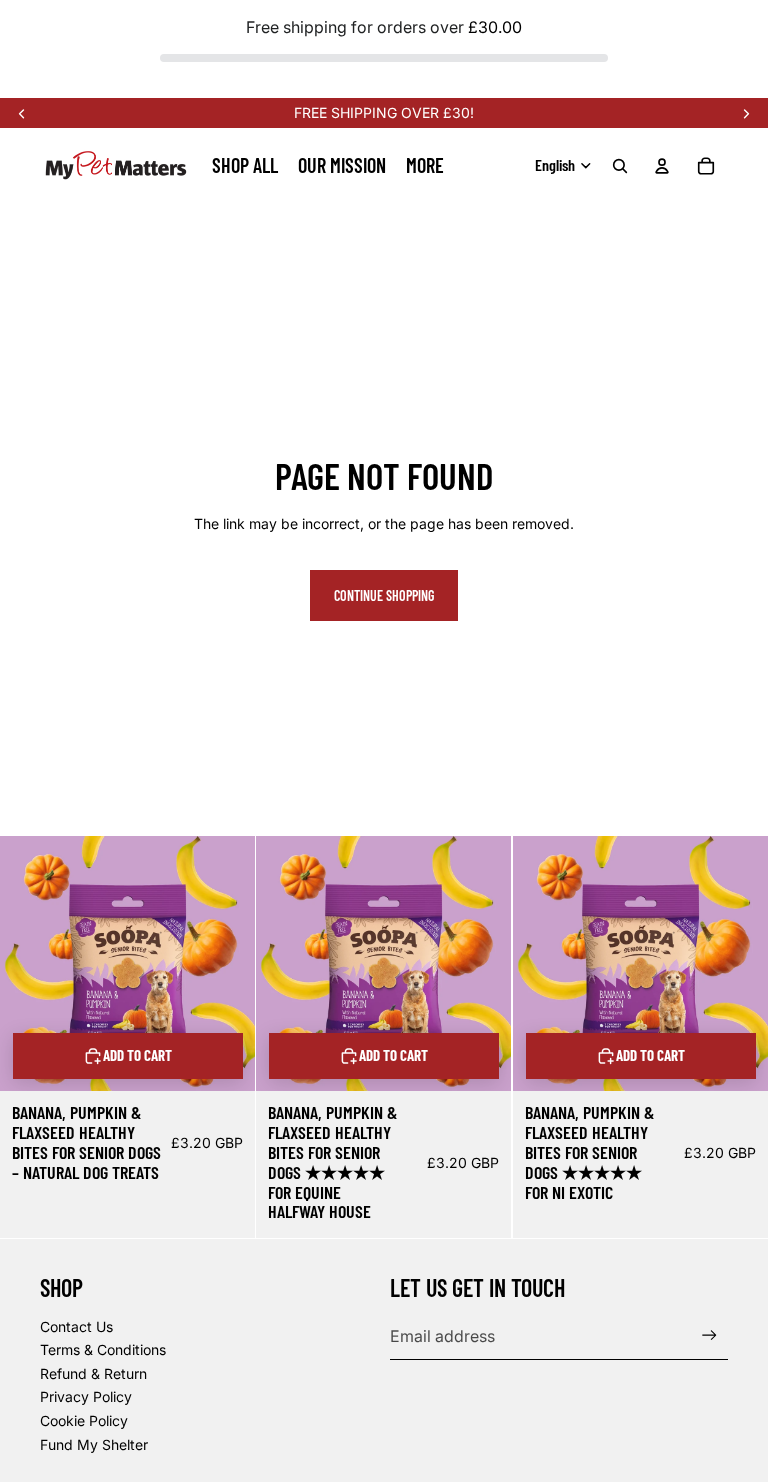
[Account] (662, 166)
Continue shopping (384, 595)
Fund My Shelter (94, 1444)
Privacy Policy (86, 1396)
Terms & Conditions (103, 1349)
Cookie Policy (84, 1420)
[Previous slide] (22, 113)
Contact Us (76, 1326)
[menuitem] (425, 165)
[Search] (620, 166)
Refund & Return (93, 1373)
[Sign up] (709, 1335)
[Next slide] (746, 113)
